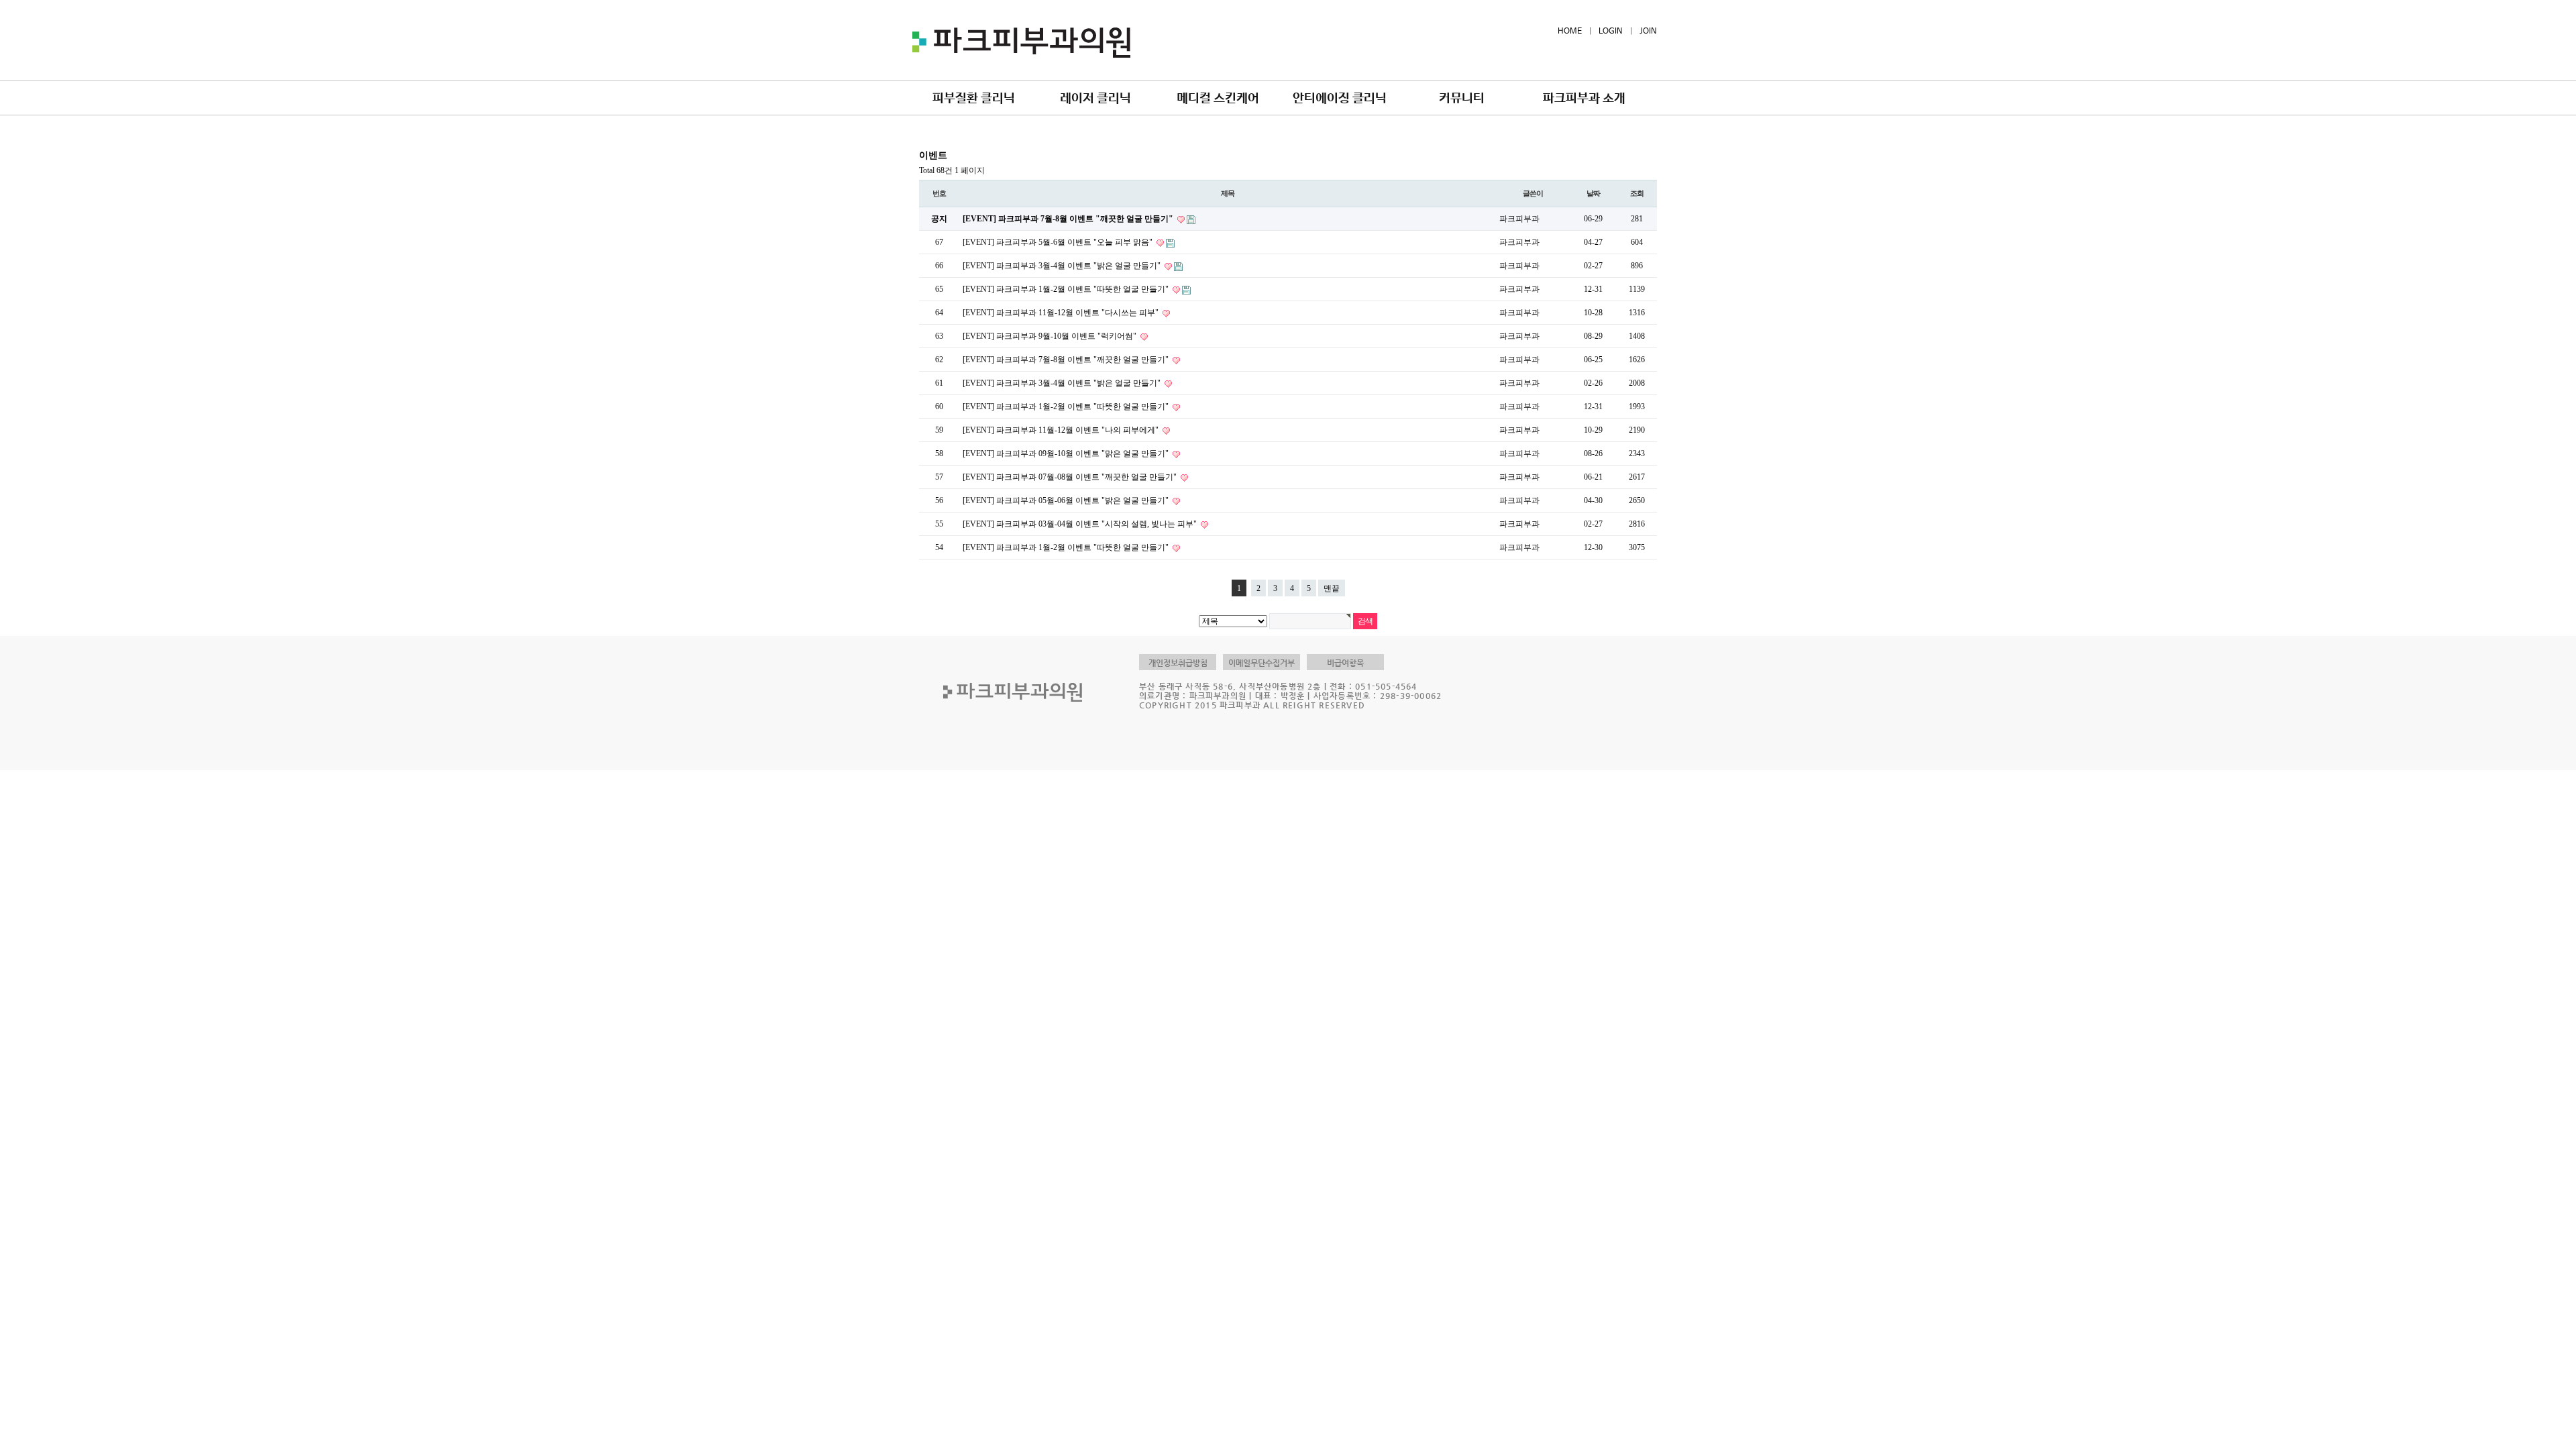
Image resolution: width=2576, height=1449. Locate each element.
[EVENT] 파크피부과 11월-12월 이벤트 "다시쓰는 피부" (1062, 313)
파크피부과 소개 (1584, 99)
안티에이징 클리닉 (1340, 99)
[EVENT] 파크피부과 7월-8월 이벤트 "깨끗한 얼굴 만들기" (1069, 219)
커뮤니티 (1462, 99)
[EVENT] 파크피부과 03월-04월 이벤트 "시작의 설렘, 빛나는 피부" (1081, 524)
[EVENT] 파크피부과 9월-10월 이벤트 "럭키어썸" (1051, 336)
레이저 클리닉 (1095, 99)
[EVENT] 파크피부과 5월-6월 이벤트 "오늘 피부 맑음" (1059, 242)
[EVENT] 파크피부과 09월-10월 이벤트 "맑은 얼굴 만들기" (1067, 453)
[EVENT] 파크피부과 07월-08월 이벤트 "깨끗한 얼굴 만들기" (1071, 477)
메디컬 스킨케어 (1218, 99)
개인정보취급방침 (1178, 663)
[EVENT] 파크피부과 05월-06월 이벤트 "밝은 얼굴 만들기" (1067, 500)
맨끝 (1332, 588)
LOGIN (1611, 32)
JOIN (1648, 32)
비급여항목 (1345, 663)
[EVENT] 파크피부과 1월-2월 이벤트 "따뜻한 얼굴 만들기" (1067, 289)
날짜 (1593, 193)
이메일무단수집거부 (1262, 663)
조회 (1637, 193)
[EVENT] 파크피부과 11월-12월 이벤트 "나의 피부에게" (1062, 430)
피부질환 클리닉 (974, 99)
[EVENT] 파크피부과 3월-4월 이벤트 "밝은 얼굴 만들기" (1063, 266)
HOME (1570, 32)
